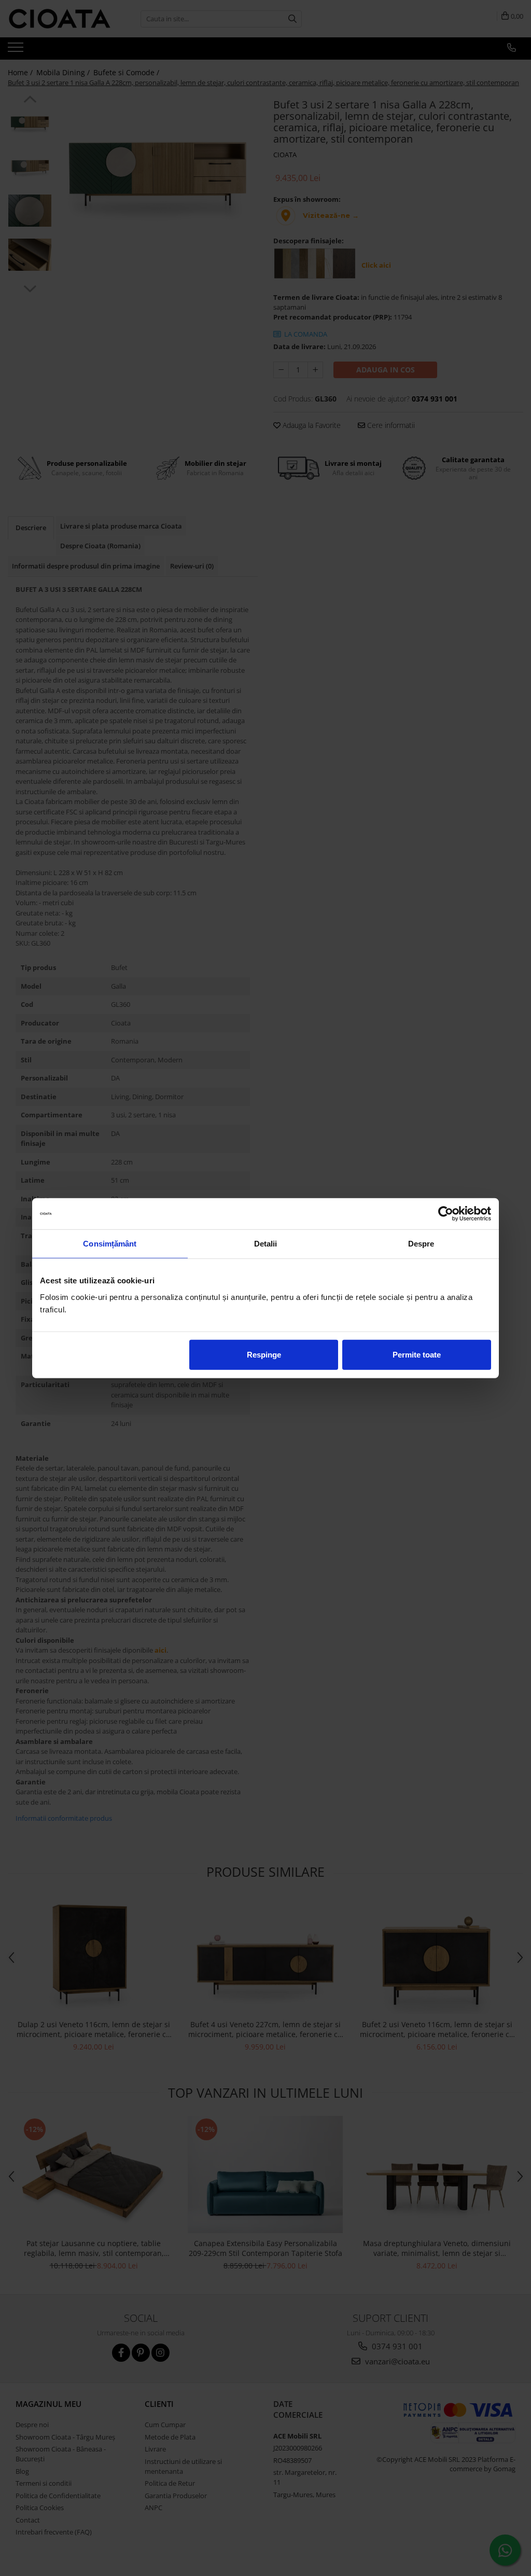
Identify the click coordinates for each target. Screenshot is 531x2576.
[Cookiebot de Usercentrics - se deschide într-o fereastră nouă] (446, 1214)
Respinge (264, 1354)
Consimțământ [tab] (110, 1244)
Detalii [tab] (266, 1244)
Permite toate (417, 1354)
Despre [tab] (421, 1244)
